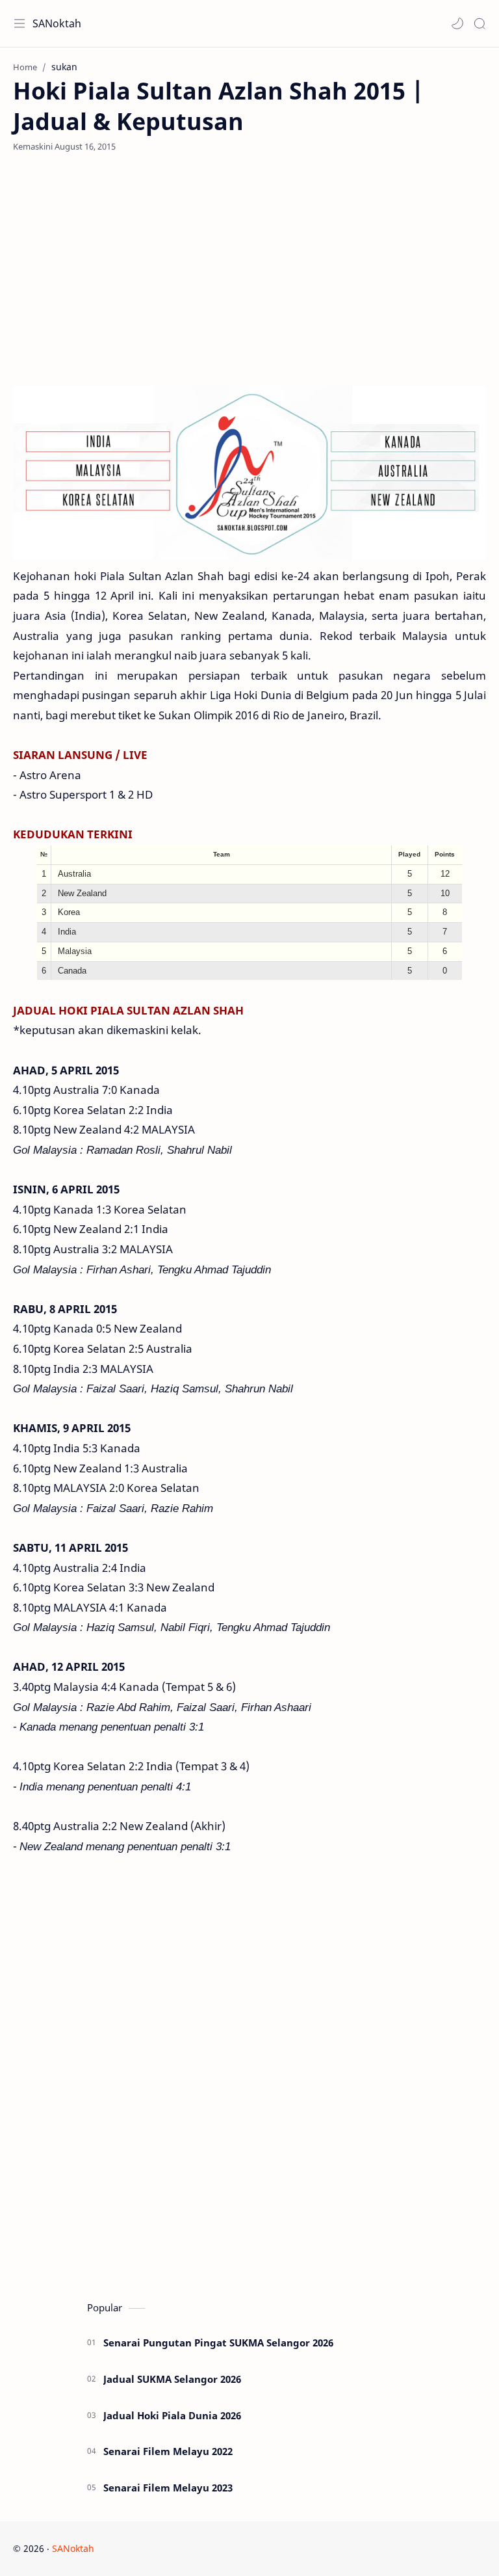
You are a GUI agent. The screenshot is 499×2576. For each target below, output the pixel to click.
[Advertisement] (249, 269)
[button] (457, 23)
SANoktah (57, 23)
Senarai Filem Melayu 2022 (168, 2451)
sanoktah (176, 2548)
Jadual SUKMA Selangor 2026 (172, 2379)
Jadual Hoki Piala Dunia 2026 (172, 2415)
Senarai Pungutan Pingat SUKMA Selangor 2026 (218, 2343)
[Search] (480, 23)
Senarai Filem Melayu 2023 (168, 2488)
